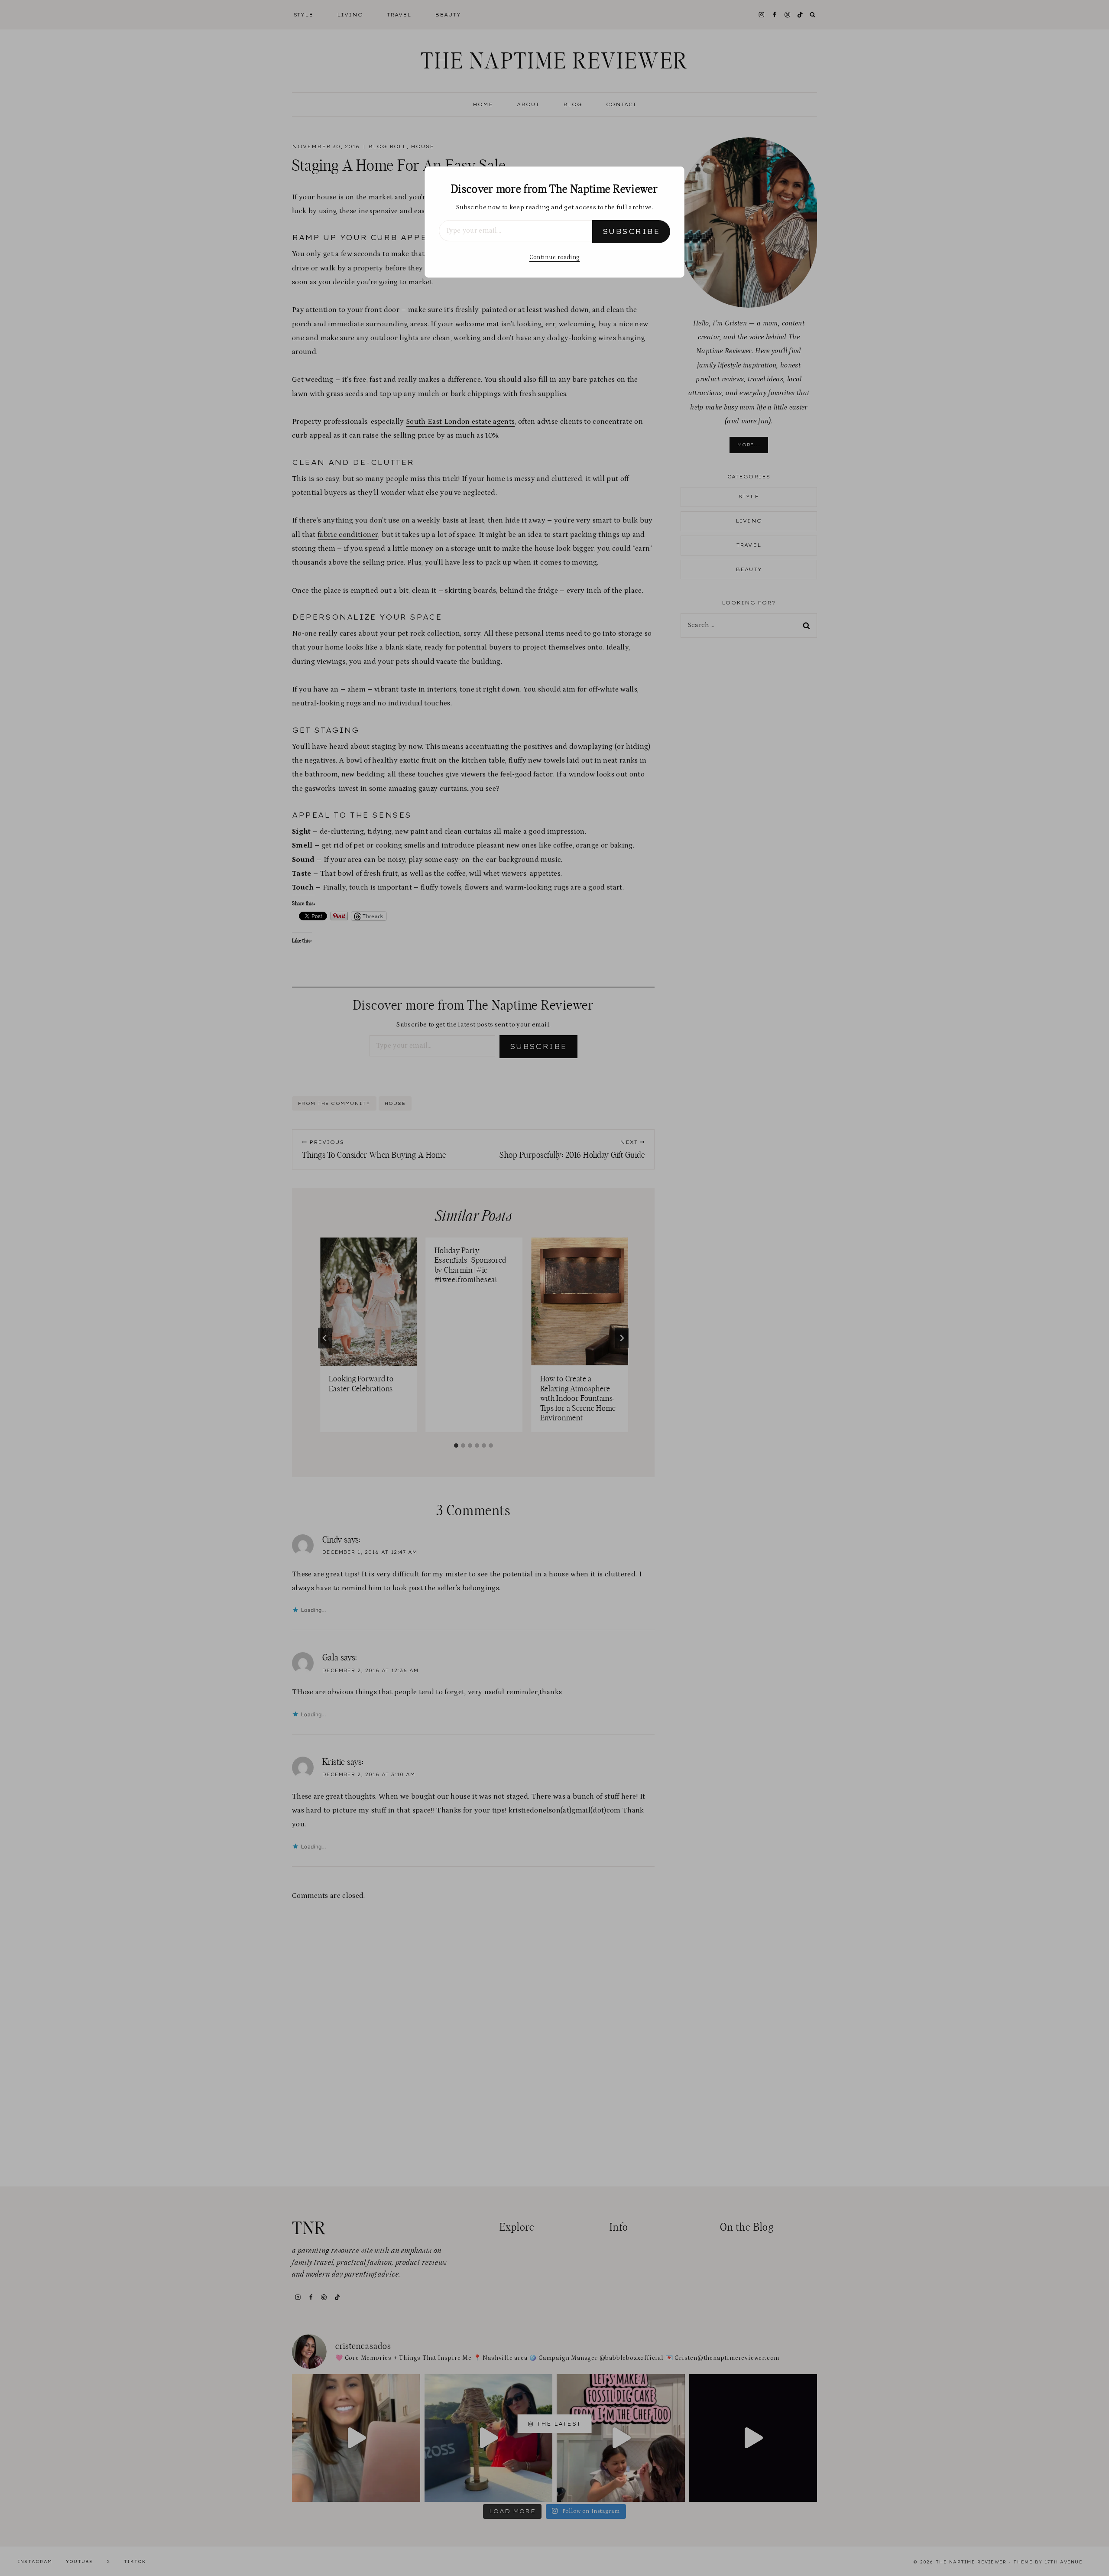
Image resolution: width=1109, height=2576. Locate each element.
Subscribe (631, 231)
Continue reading (554, 257)
